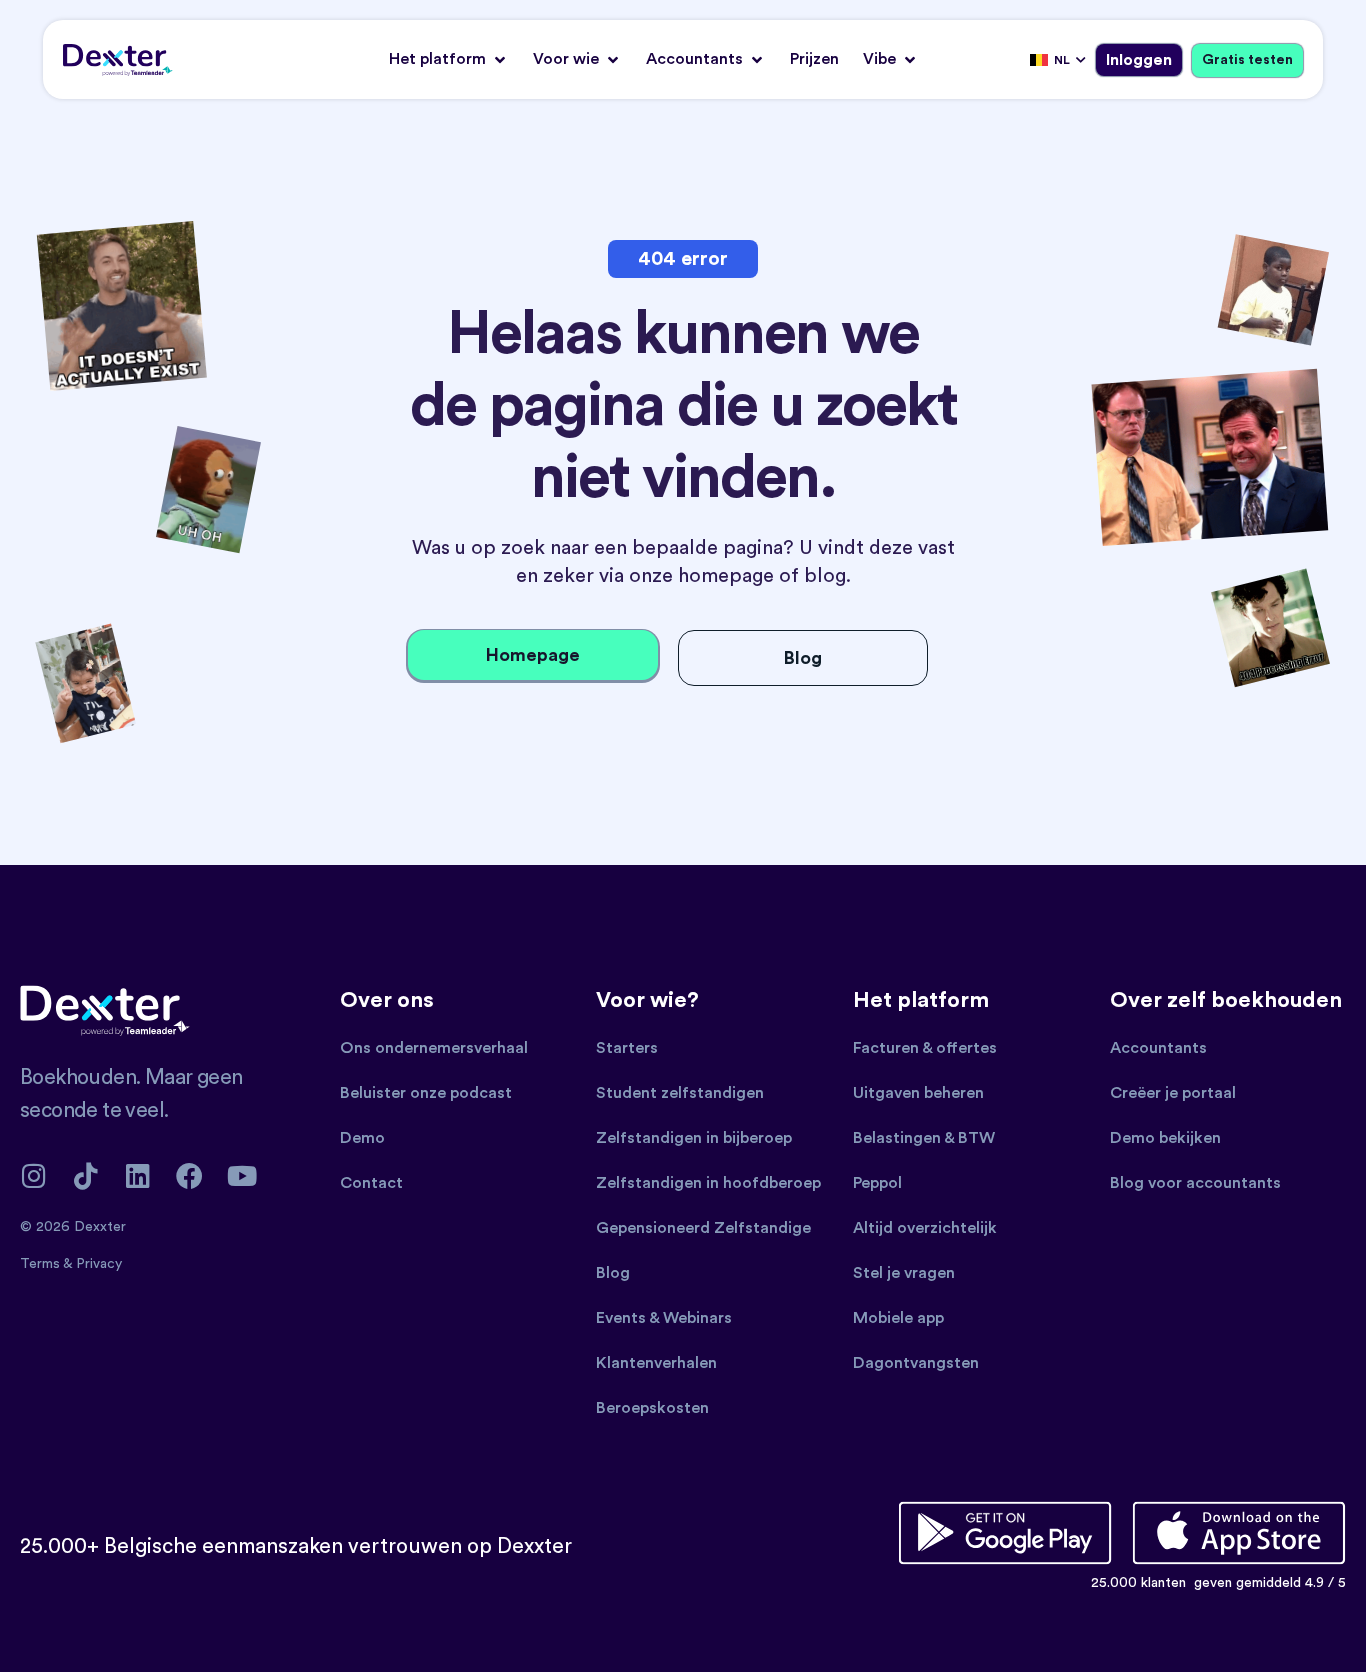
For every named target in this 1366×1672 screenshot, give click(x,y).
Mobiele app (898, 1318)
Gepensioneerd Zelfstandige (703, 1228)
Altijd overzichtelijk (925, 1228)
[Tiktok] (85, 1175)
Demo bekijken (1165, 1138)
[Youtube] (241, 1175)
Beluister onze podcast (426, 1093)
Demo (362, 1138)
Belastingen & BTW (924, 1138)
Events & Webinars (664, 1318)
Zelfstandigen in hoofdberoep (708, 1183)
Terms (41, 1264)
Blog (613, 1273)
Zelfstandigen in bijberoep (694, 1138)
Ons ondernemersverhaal (434, 1048)
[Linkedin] (137, 1175)
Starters (627, 1048)
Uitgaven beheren (918, 1093)
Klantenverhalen (656, 1363)
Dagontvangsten (916, 1363)
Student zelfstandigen (680, 1093)
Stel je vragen (904, 1273)
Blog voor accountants (1195, 1183)
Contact (371, 1183)
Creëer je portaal (1173, 1093)
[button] (449, 59)
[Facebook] (189, 1175)
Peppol (877, 1183)
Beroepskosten (652, 1408)
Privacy (99, 1264)
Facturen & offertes (925, 1048)
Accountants (1158, 1048)
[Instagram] (33, 1175)
